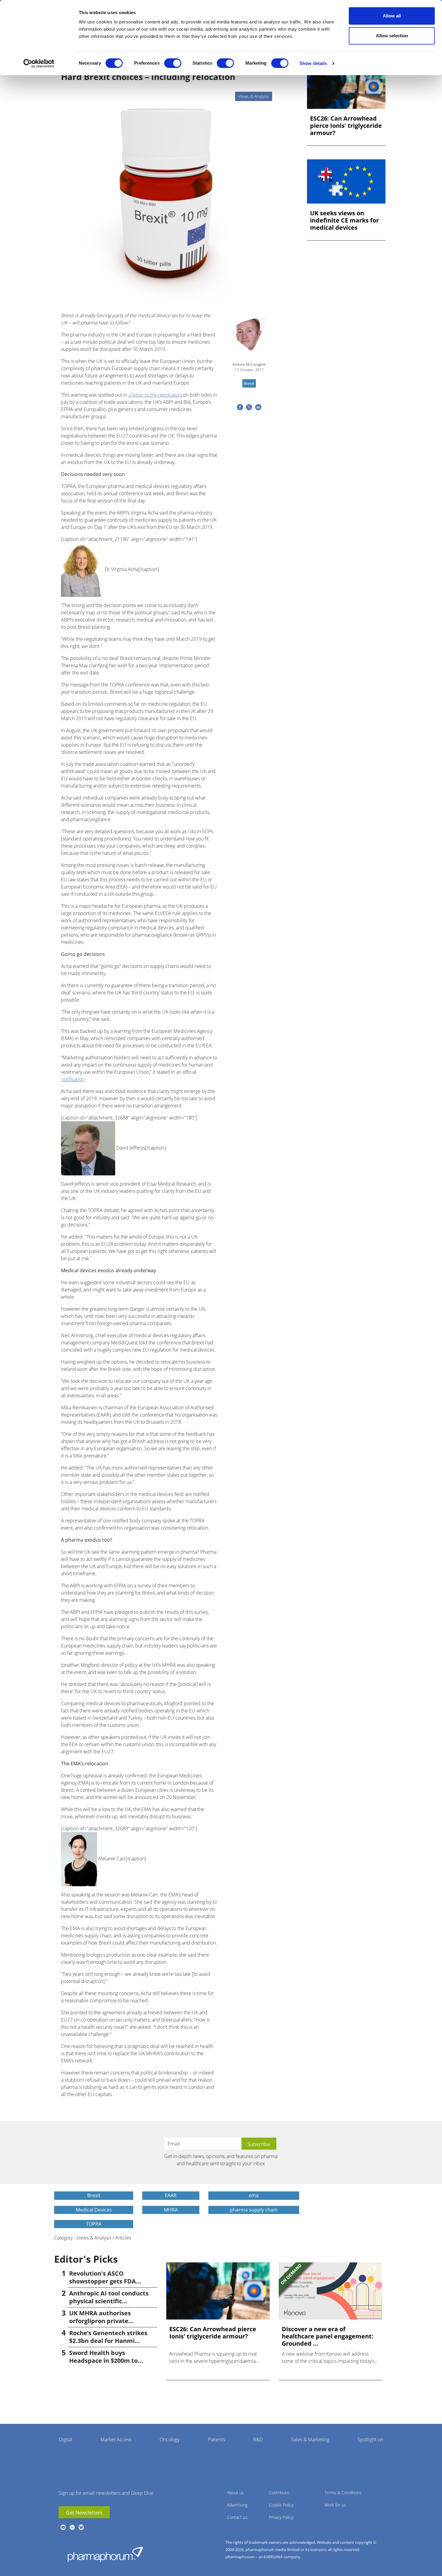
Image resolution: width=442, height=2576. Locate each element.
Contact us (237, 2517)
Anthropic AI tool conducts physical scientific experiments (109, 2301)
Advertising (237, 2505)
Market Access (116, 2439)
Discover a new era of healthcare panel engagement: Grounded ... (328, 2336)
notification (73, 1079)
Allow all (392, 16)
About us (235, 2493)
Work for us (335, 2505)
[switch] (173, 63)
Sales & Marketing (310, 2439)
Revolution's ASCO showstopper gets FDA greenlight (103, 2281)
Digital (66, 2439)
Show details (313, 63)
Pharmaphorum (105, 2554)
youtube (63, 2527)
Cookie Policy (281, 2505)
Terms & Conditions (343, 2493)
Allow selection (392, 36)
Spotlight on (370, 2439)
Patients (216, 2439)
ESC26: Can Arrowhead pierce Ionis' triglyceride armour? (346, 126)
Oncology (170, 2439)
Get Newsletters (84, 2513)
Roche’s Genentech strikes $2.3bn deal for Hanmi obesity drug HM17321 (108, 2341)
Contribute (279, 2493)
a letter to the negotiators (156, 395)
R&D (258, 2439)
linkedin (72, 2527)
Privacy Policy (281, 2517)
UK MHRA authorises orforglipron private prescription (100, 2321)
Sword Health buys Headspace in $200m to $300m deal (103, 2361)
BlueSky (81, 2527)
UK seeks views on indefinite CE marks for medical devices (344, 220)
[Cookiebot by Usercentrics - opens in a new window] (39, 63)
